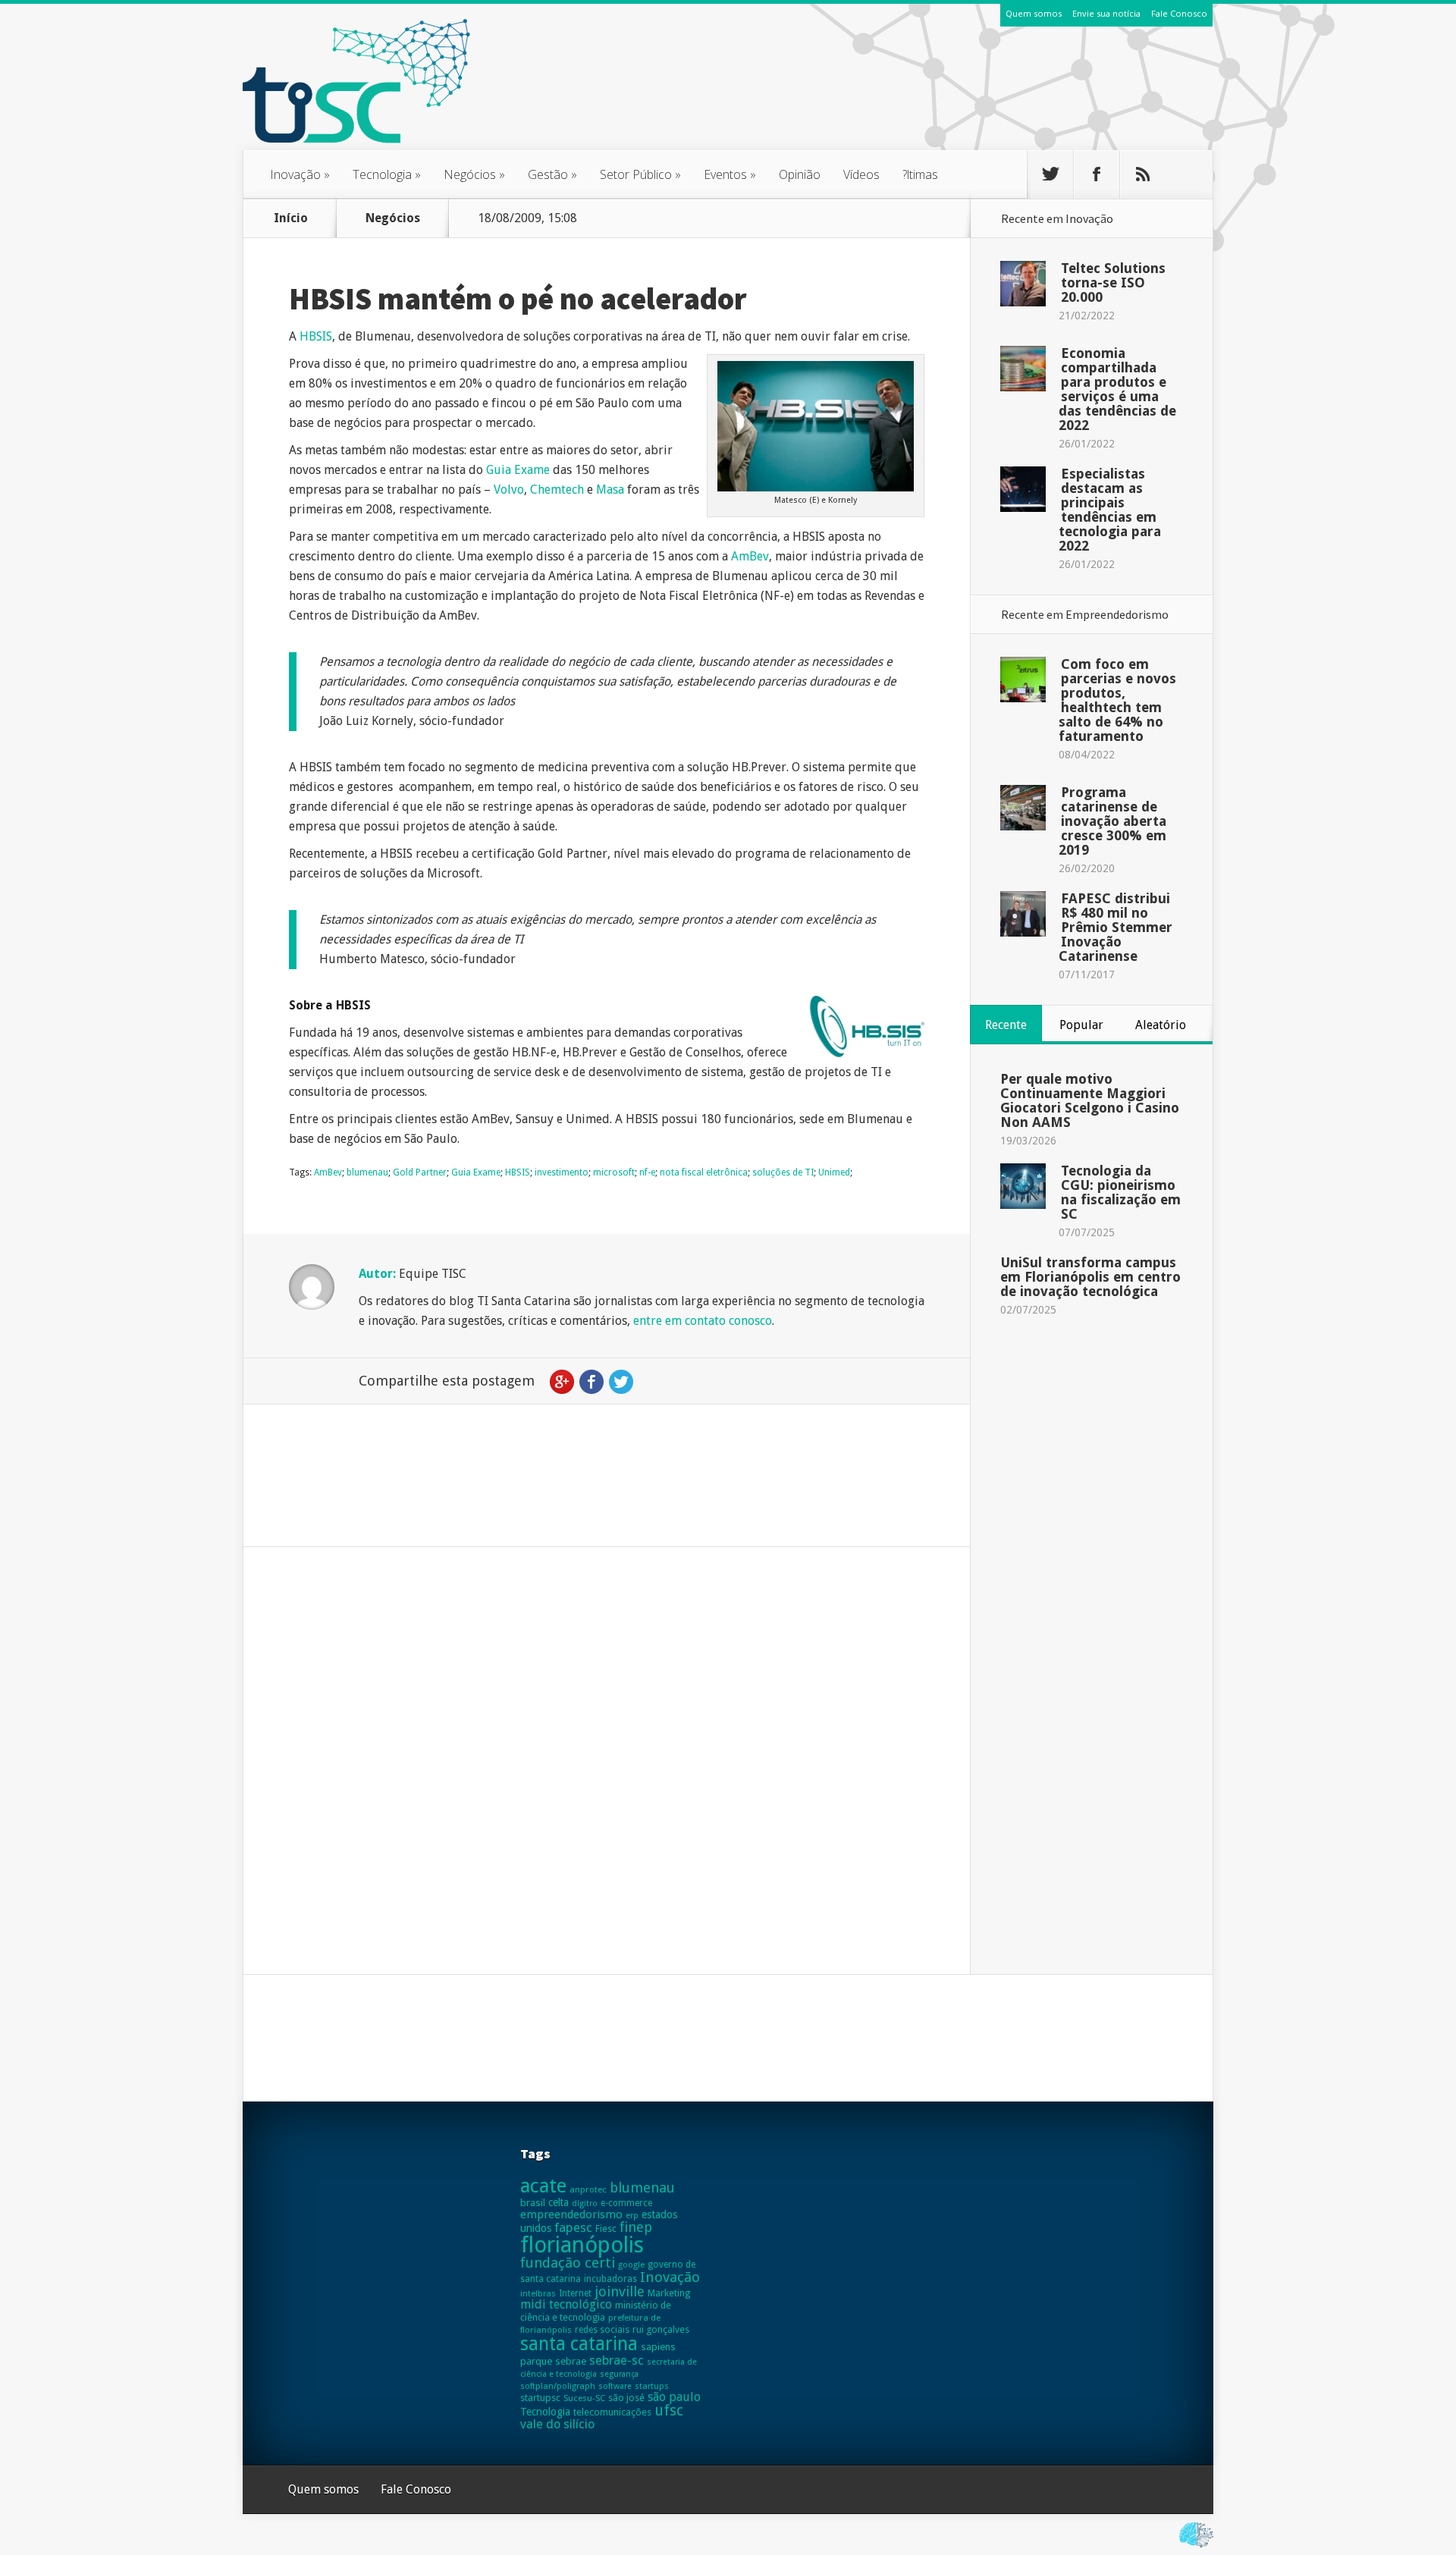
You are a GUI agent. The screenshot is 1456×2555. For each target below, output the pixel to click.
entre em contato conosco (703, 1321)
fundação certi (568, 2263)
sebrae (571, 2361)
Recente (1006, 1025)
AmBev (750, 556)
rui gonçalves (661, 2329)
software (615, 2386)
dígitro (585, 2203)
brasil (533, 2203)
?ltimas (920, 174)
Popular (1081, 1025)
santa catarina (579, 2344)
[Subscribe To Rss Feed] (1143, 174)
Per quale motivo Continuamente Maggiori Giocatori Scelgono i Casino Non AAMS (1090, 1100)
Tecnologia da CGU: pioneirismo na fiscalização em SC (1121, 1192)
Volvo (509, 490)
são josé (626, 2398)
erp (632, 2216)
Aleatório (1161, 1025)
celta (559, 2202)
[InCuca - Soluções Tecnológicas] (1196, 2548)
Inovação (300, 174)
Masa (612, 490)
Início (291, 218)
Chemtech (559, 490)
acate (543, 2186)
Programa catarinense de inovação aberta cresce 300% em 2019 (1112, 821)
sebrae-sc (617, 2360)
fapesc (573, 2227)
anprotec (588, 2189)
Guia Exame (518, 470)
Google (562, 1382)
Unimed (834, 1172)
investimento (562, 1172)
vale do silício (557, 2424)
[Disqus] (607, 1782)
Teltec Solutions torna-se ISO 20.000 (1113, 282)
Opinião (800, 174)
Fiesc (606, 2229)
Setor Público (640, 174)
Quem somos (1034, 13)
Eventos (730, 174)
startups (652, 2386)
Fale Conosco (1179, 13)
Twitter (621, 1382)
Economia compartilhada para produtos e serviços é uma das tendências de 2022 (1117, 389)
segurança (619, 2374)
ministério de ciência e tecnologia (596, 2311)
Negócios (474, 174)
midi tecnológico (566, 2304)
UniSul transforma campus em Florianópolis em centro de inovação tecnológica (1090, 1277)
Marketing (669, 2293)
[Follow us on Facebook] (1097, 174)
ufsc (669, 2411)
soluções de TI (783, 1172)
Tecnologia (387, 174)
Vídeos (861, 174)
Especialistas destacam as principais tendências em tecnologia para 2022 (1110, 510)
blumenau (367, 1172)
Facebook (591, 1382)
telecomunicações (612, 2412)
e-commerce (626, 2203)
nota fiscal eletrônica (704, 1172)
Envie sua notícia (1106, 13)
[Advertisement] (937, 98)
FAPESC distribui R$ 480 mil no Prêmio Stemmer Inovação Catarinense (1116, 927)
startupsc (540, 2398)
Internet (575, 2293)
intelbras (538, 2293)
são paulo (674, 2397)
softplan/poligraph (558, 2386)
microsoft (614, 1172)
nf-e (647, 1172)
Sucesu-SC (584, 2398)
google (631, 2265)
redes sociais (602, 2330)
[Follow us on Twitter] (1050, 174)
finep (636, 2227)
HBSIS (316, 336)
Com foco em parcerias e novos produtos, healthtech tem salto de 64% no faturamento (1117, 700)
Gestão (552, 174)
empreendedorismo (571, 2214)
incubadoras (610, 2279)
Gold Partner (420, 1172)
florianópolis (582, 2245)
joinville (620, 2291)
